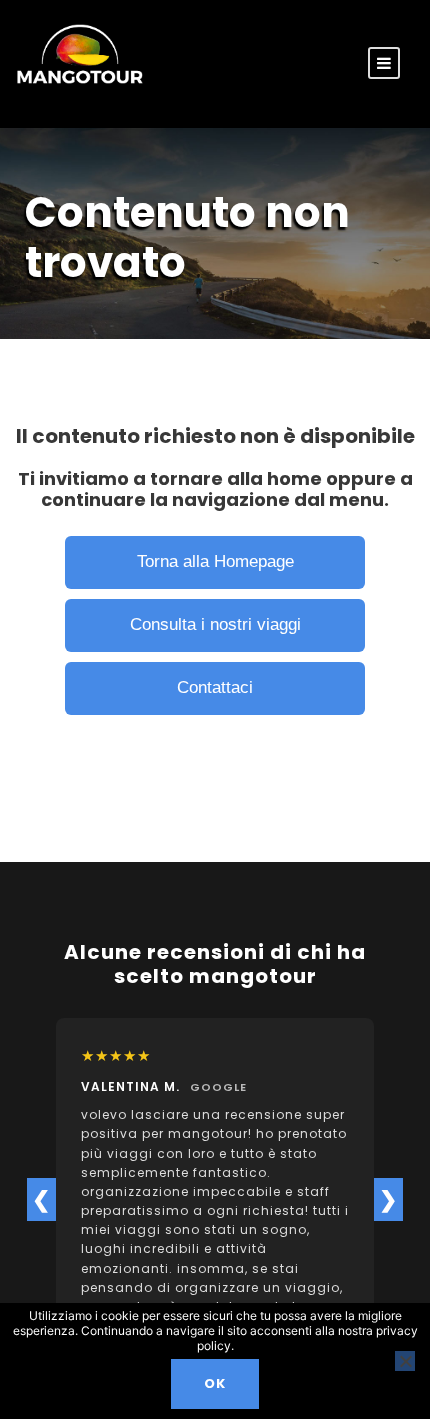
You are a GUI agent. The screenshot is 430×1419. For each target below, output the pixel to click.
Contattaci (215, 687)
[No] (405, 1361)
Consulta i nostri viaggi (215, 624)
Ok (215, 1383)
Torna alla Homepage (215, 561)
